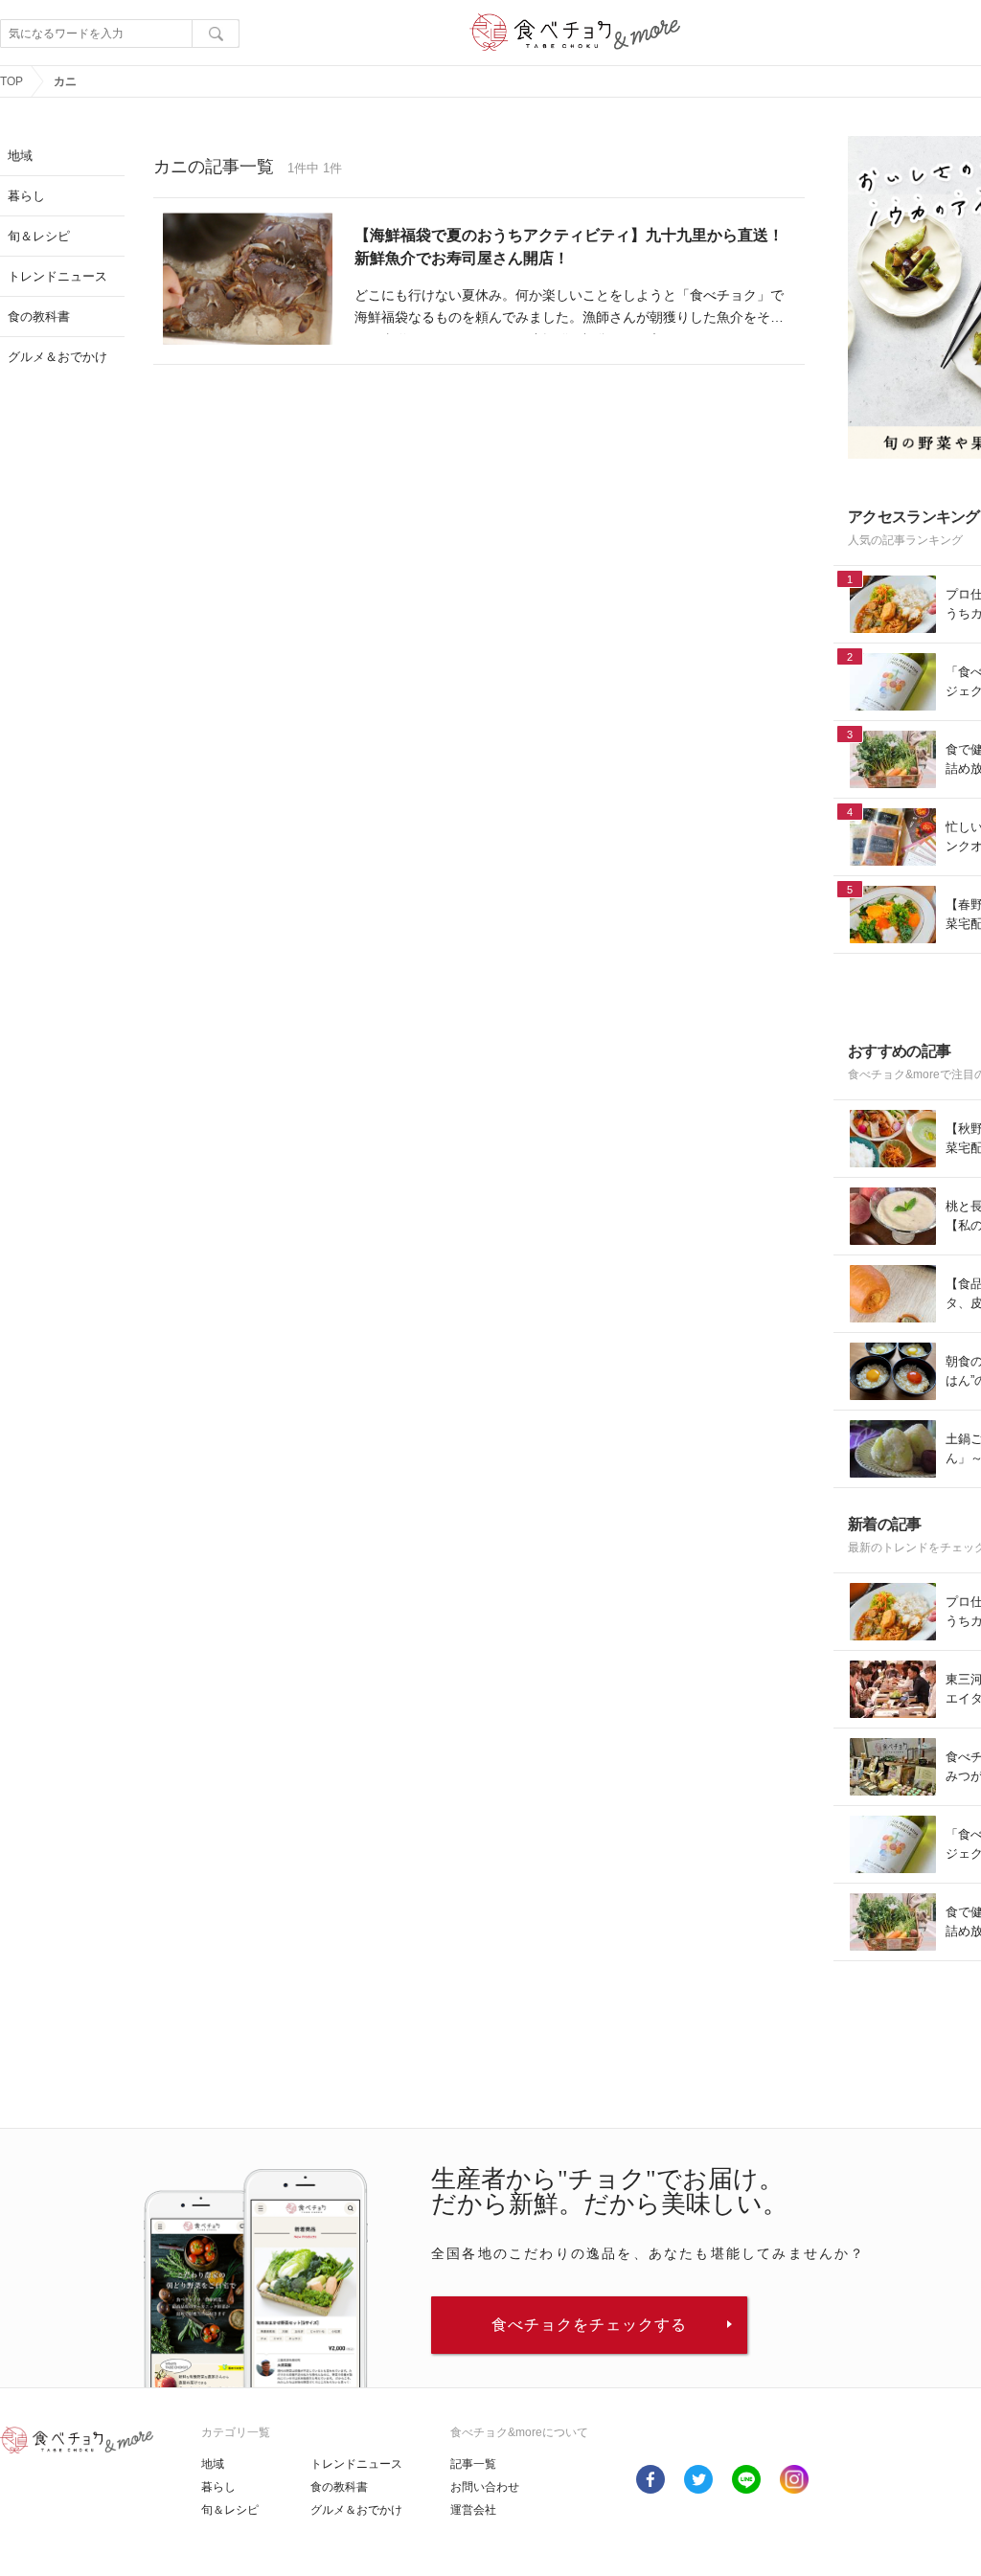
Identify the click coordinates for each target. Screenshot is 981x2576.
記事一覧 (473, 2464)
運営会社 (473, 2510)
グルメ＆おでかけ (356, 2510)
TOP (11, 81)
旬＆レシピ (230, 2510)
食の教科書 (339, 2487)
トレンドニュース (356, 2464)
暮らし (218, 2487)
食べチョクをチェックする (589, 2325)
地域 (213, 2464)
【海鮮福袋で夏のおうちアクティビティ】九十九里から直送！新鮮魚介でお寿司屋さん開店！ (569, 247)
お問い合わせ (485, 2487)
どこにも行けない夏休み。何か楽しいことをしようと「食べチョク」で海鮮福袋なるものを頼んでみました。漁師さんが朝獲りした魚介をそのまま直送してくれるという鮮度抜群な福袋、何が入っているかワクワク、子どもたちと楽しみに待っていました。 (569, 309)
